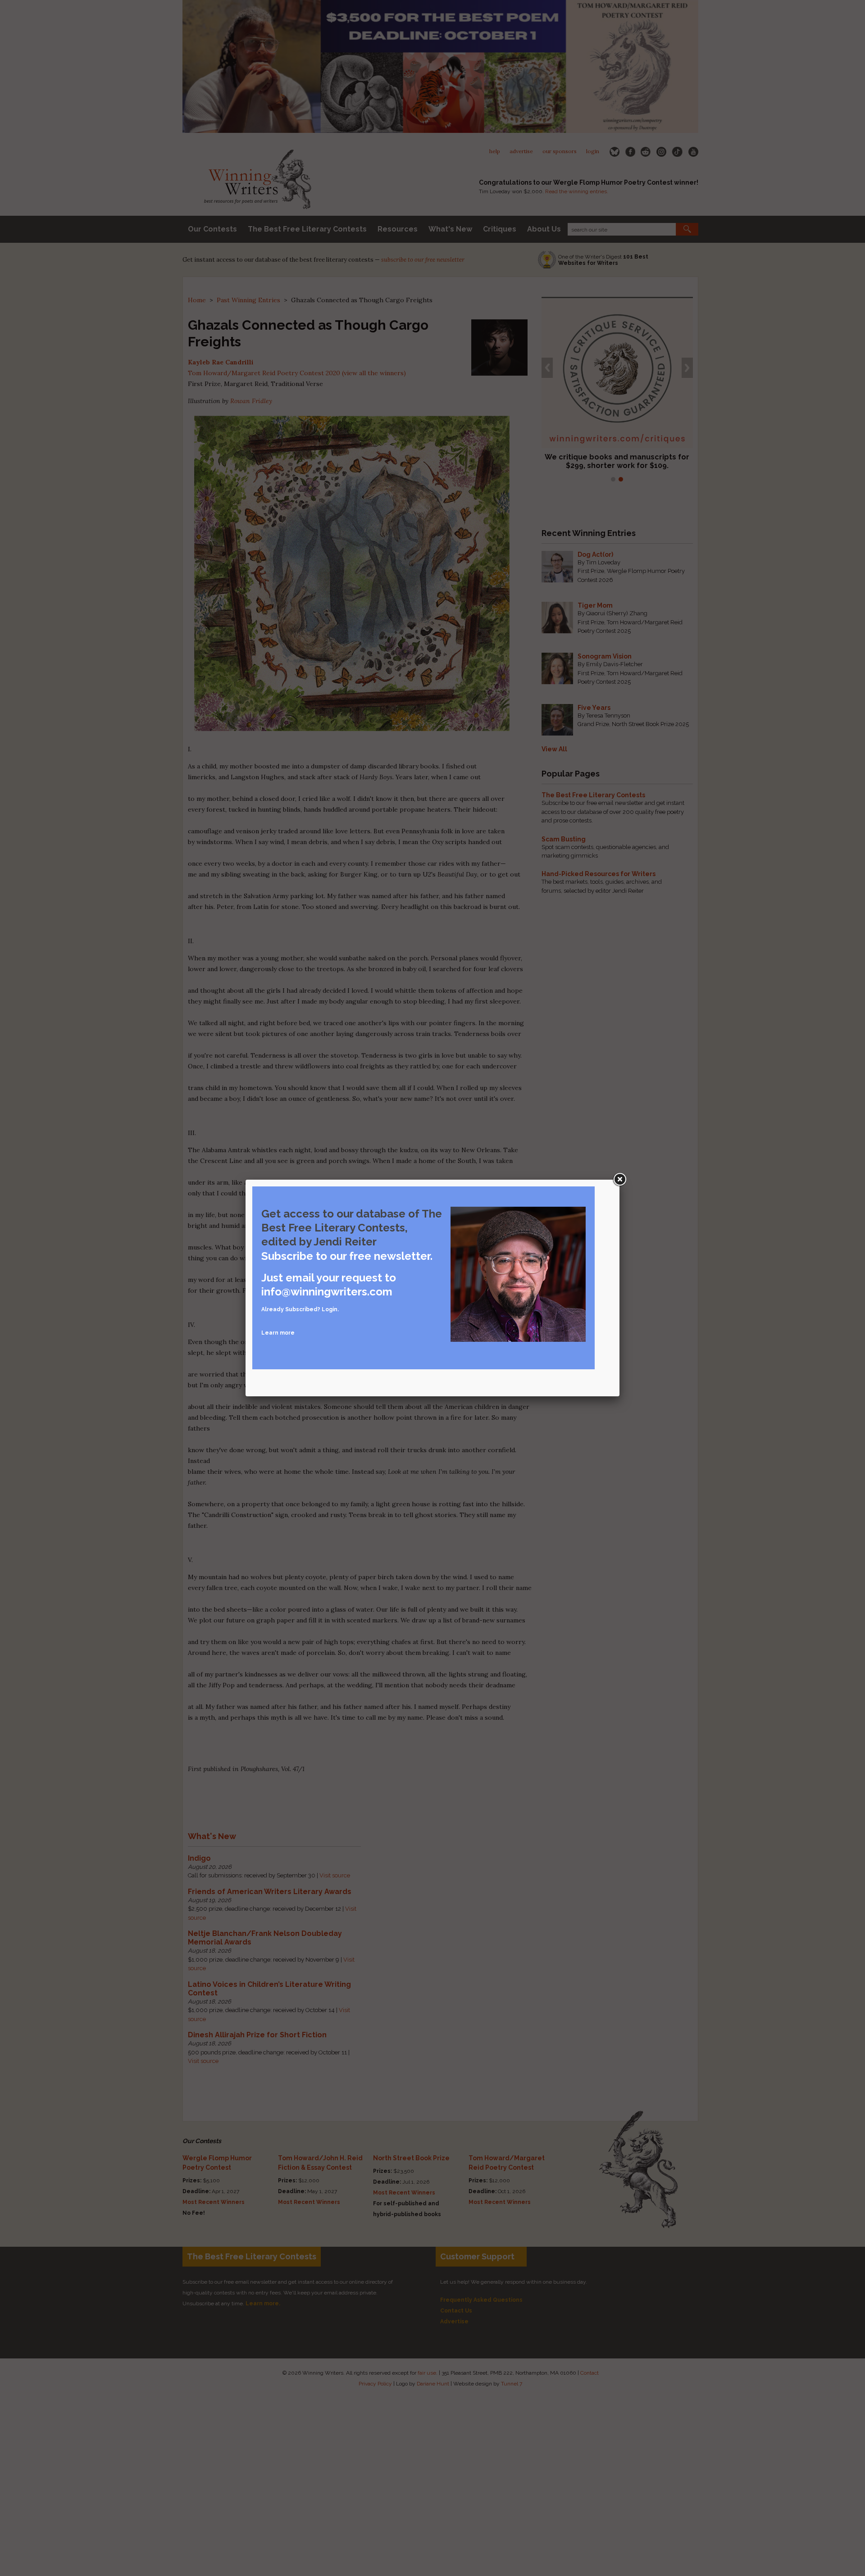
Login (330, 1309)
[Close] (619, 1180)
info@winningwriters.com (327, 1292)
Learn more (278, 1333)
